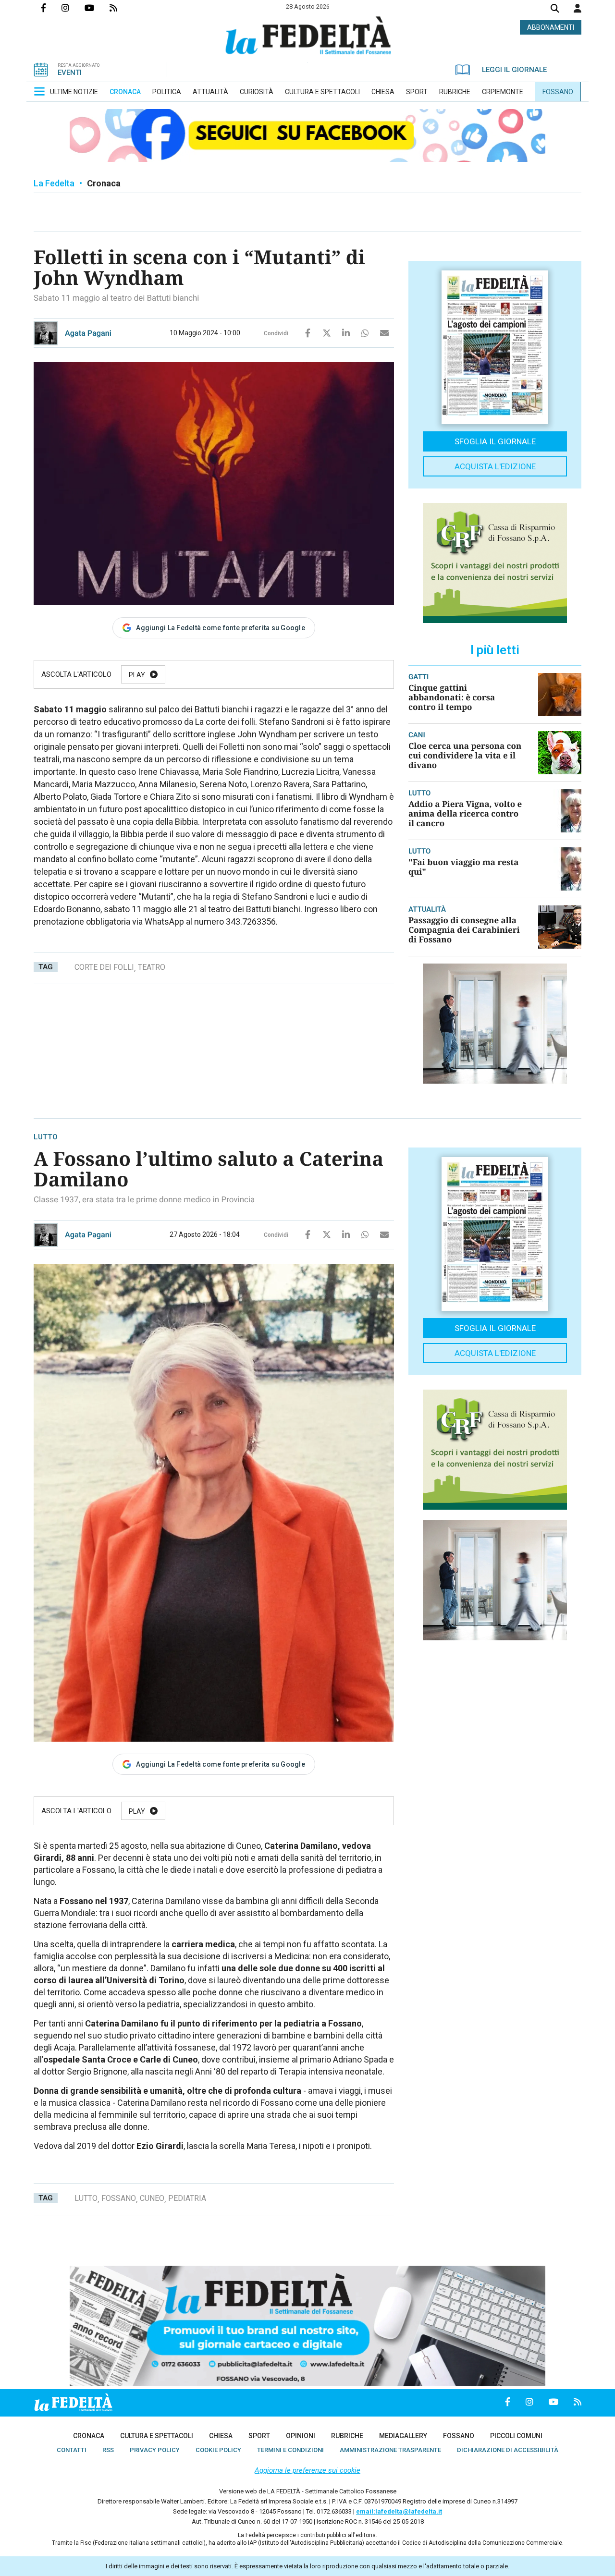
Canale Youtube (97, 8)
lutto (86, 2198)
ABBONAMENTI (551, 27)
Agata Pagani (88, 333)
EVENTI (70, 73)
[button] (578, 8)
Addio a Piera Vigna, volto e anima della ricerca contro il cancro (465, 813)
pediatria (187, 2198)
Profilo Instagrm (73, 8)
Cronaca (104, 183)
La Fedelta (54, 183)
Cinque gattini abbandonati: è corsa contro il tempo (452, 697)
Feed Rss (121, 8)
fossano (119, 2198)
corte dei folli (104, 967)
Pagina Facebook (51, 8)
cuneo (152, 2198)
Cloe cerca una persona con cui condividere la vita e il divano (465, 755)
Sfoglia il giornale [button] (495, 441)
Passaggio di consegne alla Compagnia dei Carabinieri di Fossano (464, 930)
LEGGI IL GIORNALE (514, 70)
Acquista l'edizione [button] (495, 466)
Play (137, 675)
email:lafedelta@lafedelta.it (399, 2511)
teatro (152, 967)
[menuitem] (74, 92)
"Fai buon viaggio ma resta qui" (463, 867)
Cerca (555, 9)
